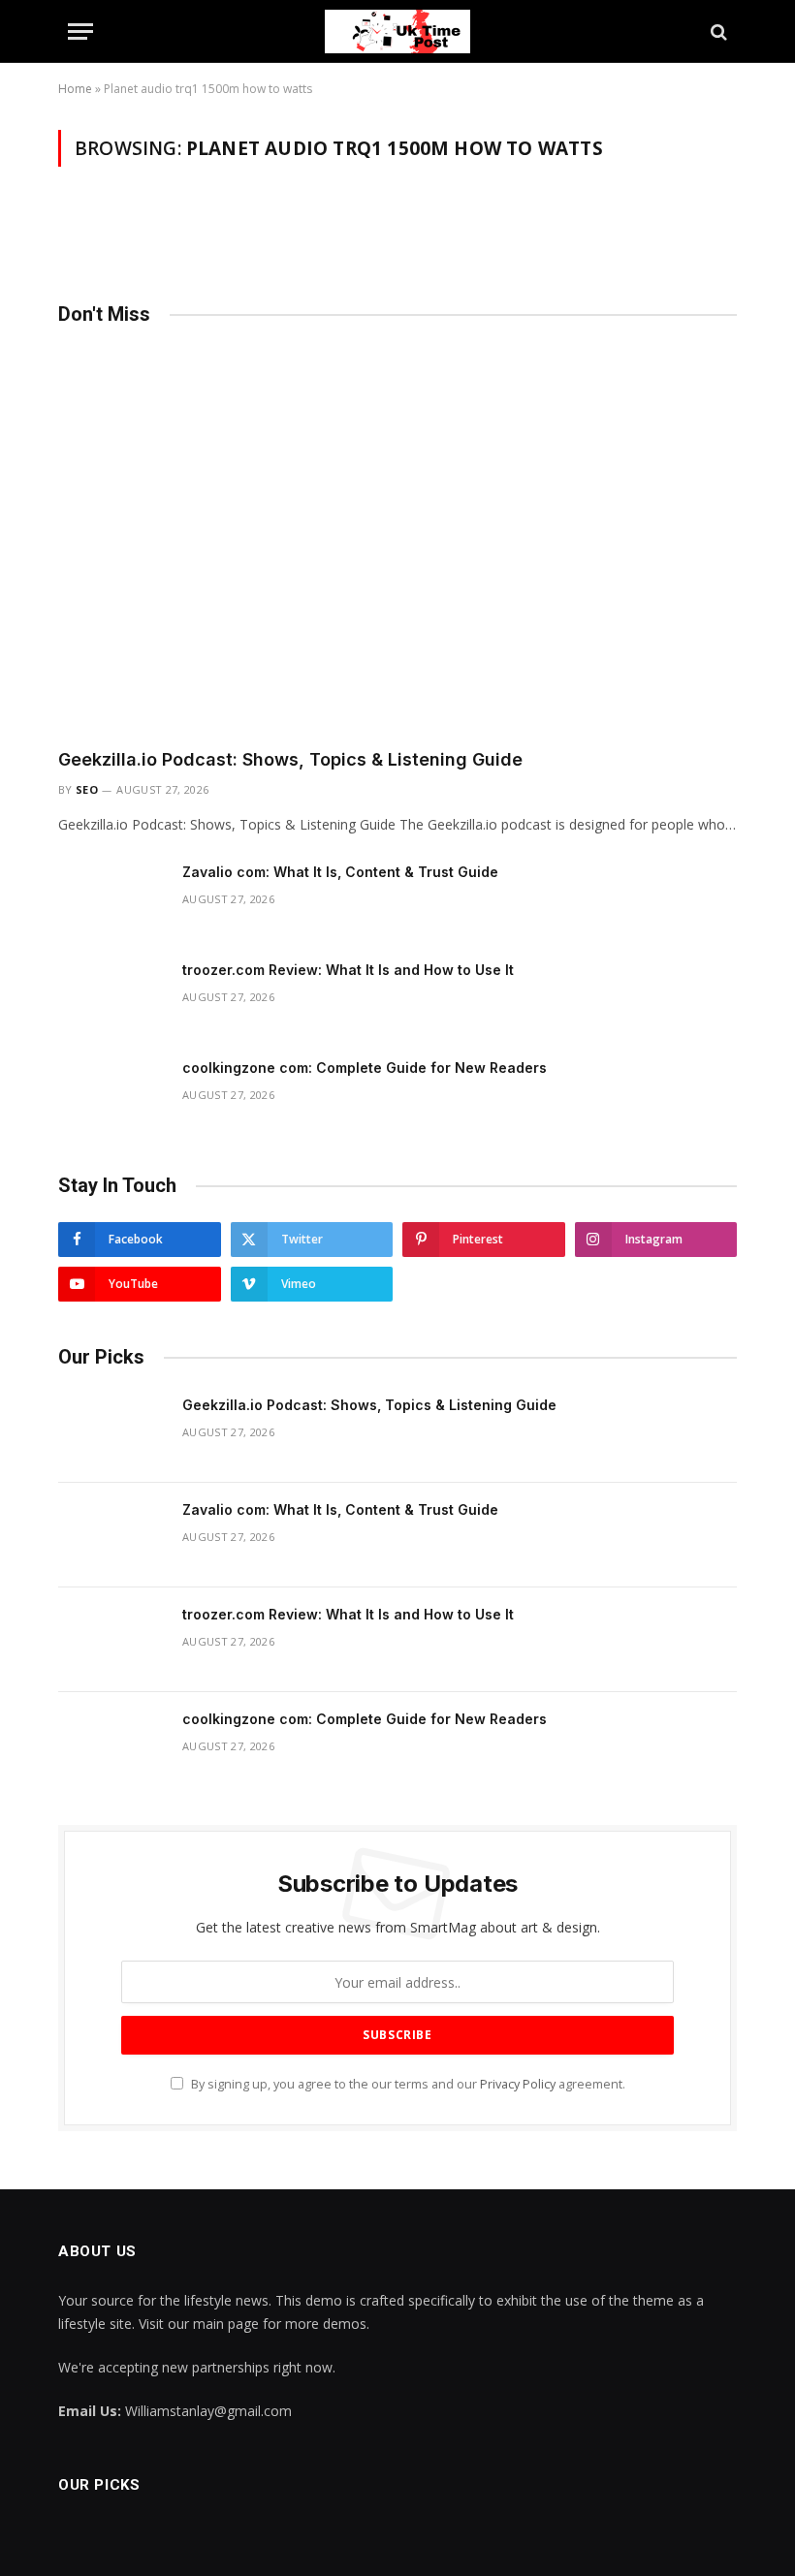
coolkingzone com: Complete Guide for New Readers (365, 1068)
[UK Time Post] (397, 31)
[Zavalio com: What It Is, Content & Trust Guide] (111, 897)
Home (75, 89)
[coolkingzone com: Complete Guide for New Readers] (111, 1093)
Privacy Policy (518, 2084)
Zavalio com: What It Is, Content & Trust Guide (340, 872)
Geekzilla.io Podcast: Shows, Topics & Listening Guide (290, 759)
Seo (87, 789)
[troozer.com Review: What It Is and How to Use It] (111, 995)
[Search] (717, 31)
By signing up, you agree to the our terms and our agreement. (407, 2084)
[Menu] (80, 31)
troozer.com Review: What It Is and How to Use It (348, 970)
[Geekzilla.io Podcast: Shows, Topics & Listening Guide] (397, 542)
